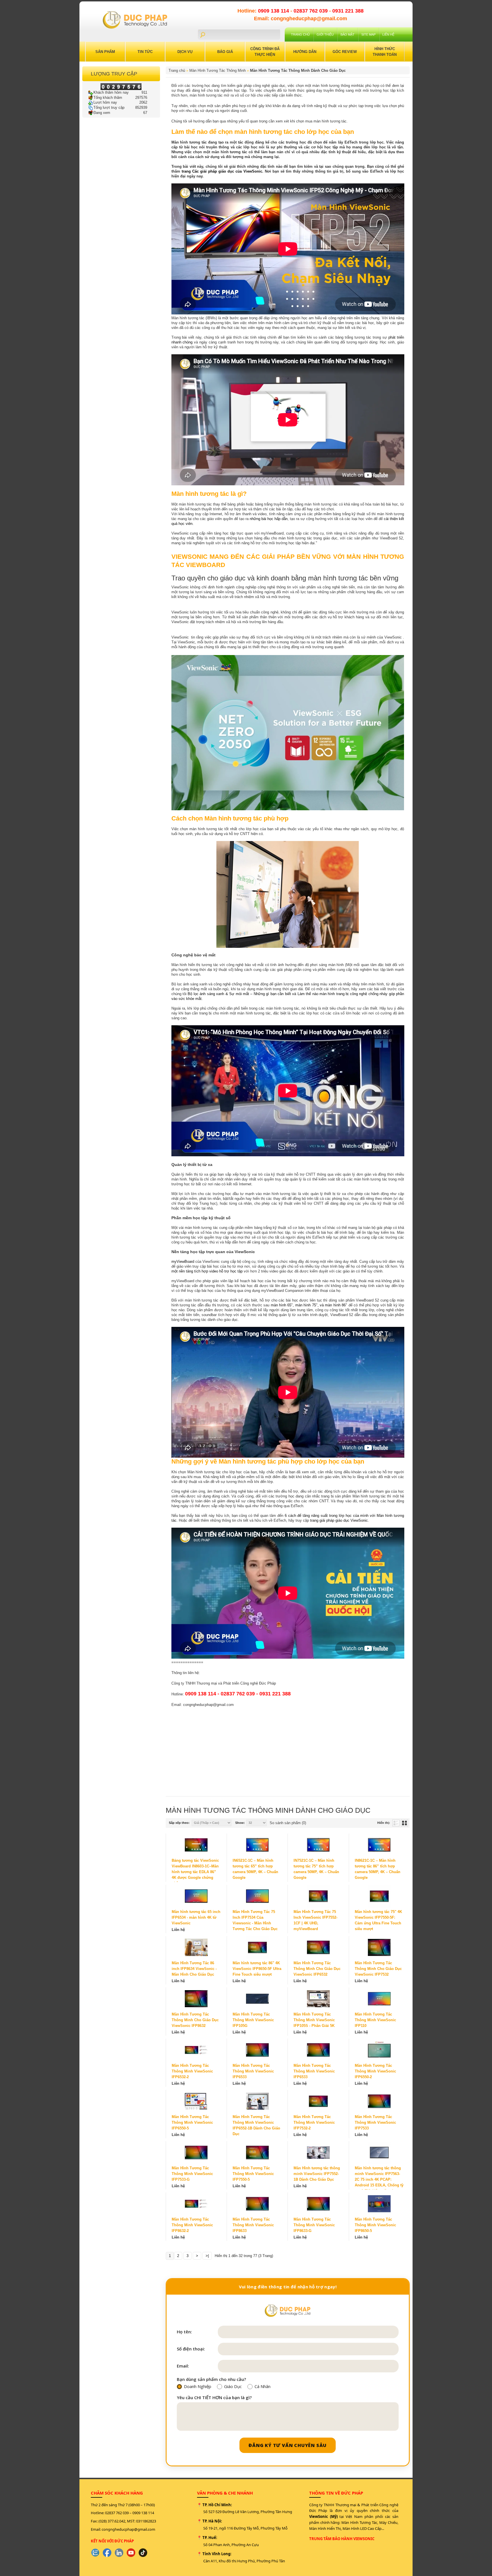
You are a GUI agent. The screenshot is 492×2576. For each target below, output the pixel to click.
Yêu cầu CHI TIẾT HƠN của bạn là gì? (214, 2398)
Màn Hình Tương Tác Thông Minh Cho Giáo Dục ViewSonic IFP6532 (317, 1969)
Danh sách (396, 1823)
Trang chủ (300, 34)
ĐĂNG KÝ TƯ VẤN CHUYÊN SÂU (288, 2445)
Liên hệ (388, 34)
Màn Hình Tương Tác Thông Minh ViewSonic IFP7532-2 (314, 2122)
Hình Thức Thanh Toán (385, 52)
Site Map (368, 34)
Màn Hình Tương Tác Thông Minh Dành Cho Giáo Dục (298, 70)
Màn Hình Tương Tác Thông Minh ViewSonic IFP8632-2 (192, 2225)
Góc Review (345, 52)
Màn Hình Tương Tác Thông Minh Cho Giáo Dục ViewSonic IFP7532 (378, 1969)
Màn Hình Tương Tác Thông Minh (218, 70)
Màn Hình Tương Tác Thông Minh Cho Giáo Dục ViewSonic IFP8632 (195, 2020)
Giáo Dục (233, 2387)
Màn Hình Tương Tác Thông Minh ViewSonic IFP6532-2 (192, 2071)
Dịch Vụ (185, 52)
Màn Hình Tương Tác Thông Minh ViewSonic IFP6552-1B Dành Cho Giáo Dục (256, 2125)
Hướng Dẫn (305, 52)
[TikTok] (143, 2553)
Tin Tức (145, 52)
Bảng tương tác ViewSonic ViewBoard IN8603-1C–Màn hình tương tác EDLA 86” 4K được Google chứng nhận (195, 1872)
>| (207, 2256)
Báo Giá (225, 52)
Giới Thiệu (325, 34)
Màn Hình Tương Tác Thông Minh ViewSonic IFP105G (253, 2020)
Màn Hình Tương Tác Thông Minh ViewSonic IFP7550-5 (253, 2174)
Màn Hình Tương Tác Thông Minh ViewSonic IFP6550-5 (192, 2122)
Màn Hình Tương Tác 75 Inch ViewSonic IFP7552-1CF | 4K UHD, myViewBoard (315, 1920)
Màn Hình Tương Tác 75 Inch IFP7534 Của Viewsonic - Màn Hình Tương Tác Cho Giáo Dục (255, 1920)
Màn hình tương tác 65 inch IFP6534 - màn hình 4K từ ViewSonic (196, 1917)
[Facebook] (107, 2553)
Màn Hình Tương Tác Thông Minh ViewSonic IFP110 (375, 2020)
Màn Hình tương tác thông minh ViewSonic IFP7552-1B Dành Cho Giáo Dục (317, 2174)
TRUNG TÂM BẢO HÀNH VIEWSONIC (342, 2539)
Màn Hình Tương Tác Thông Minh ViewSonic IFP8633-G (314, 2225)
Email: (183, 2366)
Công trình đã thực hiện (265, 52)
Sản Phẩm (105, 52)
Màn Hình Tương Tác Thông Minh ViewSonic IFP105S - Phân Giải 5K (314, 2020)
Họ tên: (184, 2332)
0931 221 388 (348, 11)
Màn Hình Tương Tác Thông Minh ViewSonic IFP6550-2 (375, 2071)
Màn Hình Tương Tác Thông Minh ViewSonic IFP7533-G (192, 2174)
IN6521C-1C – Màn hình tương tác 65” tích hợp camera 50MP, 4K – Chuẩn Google (255, 1869)
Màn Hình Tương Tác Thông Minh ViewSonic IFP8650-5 (375, 2225)
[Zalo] (95, 2553)
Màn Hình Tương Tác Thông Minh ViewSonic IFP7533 (375, 2122)
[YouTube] (131, 2553)
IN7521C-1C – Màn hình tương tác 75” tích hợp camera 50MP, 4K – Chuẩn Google (316, 1869)
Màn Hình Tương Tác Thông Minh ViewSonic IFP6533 (253, 2071)
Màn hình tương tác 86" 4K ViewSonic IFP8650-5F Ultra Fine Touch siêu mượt (257, 1969)
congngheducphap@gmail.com (128, 2529)
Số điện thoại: (191, 2349)
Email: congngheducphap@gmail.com (301, 19)
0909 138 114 (274, 11)
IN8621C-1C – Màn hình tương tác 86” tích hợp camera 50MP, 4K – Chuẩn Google (378, 1869)
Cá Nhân (263, 2387)
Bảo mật (348, 34)
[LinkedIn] (119, 2553)
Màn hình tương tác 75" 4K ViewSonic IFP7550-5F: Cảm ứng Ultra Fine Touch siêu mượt (378, 1920)
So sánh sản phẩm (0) (288, 1823)
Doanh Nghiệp (198, 2387)
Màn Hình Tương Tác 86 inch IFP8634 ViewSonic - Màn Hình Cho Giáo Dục (194, 1969)
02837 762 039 (311, 11)
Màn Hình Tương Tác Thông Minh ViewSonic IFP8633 (253, 2225)
